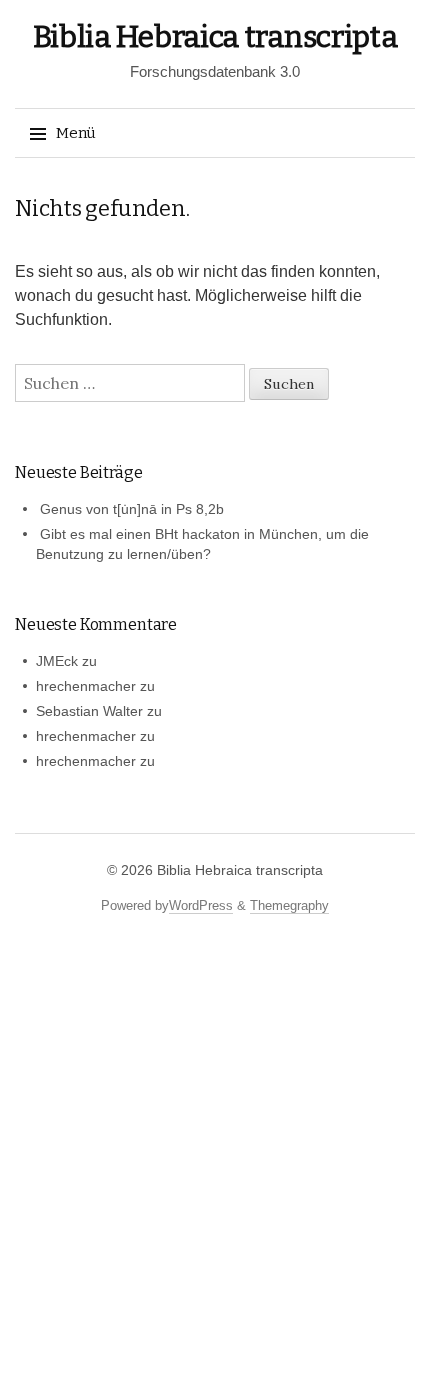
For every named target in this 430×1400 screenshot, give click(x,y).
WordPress (201, 905)
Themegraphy (289, 905)
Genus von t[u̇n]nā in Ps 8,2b (132, 509)
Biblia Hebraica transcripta (215, 37)
